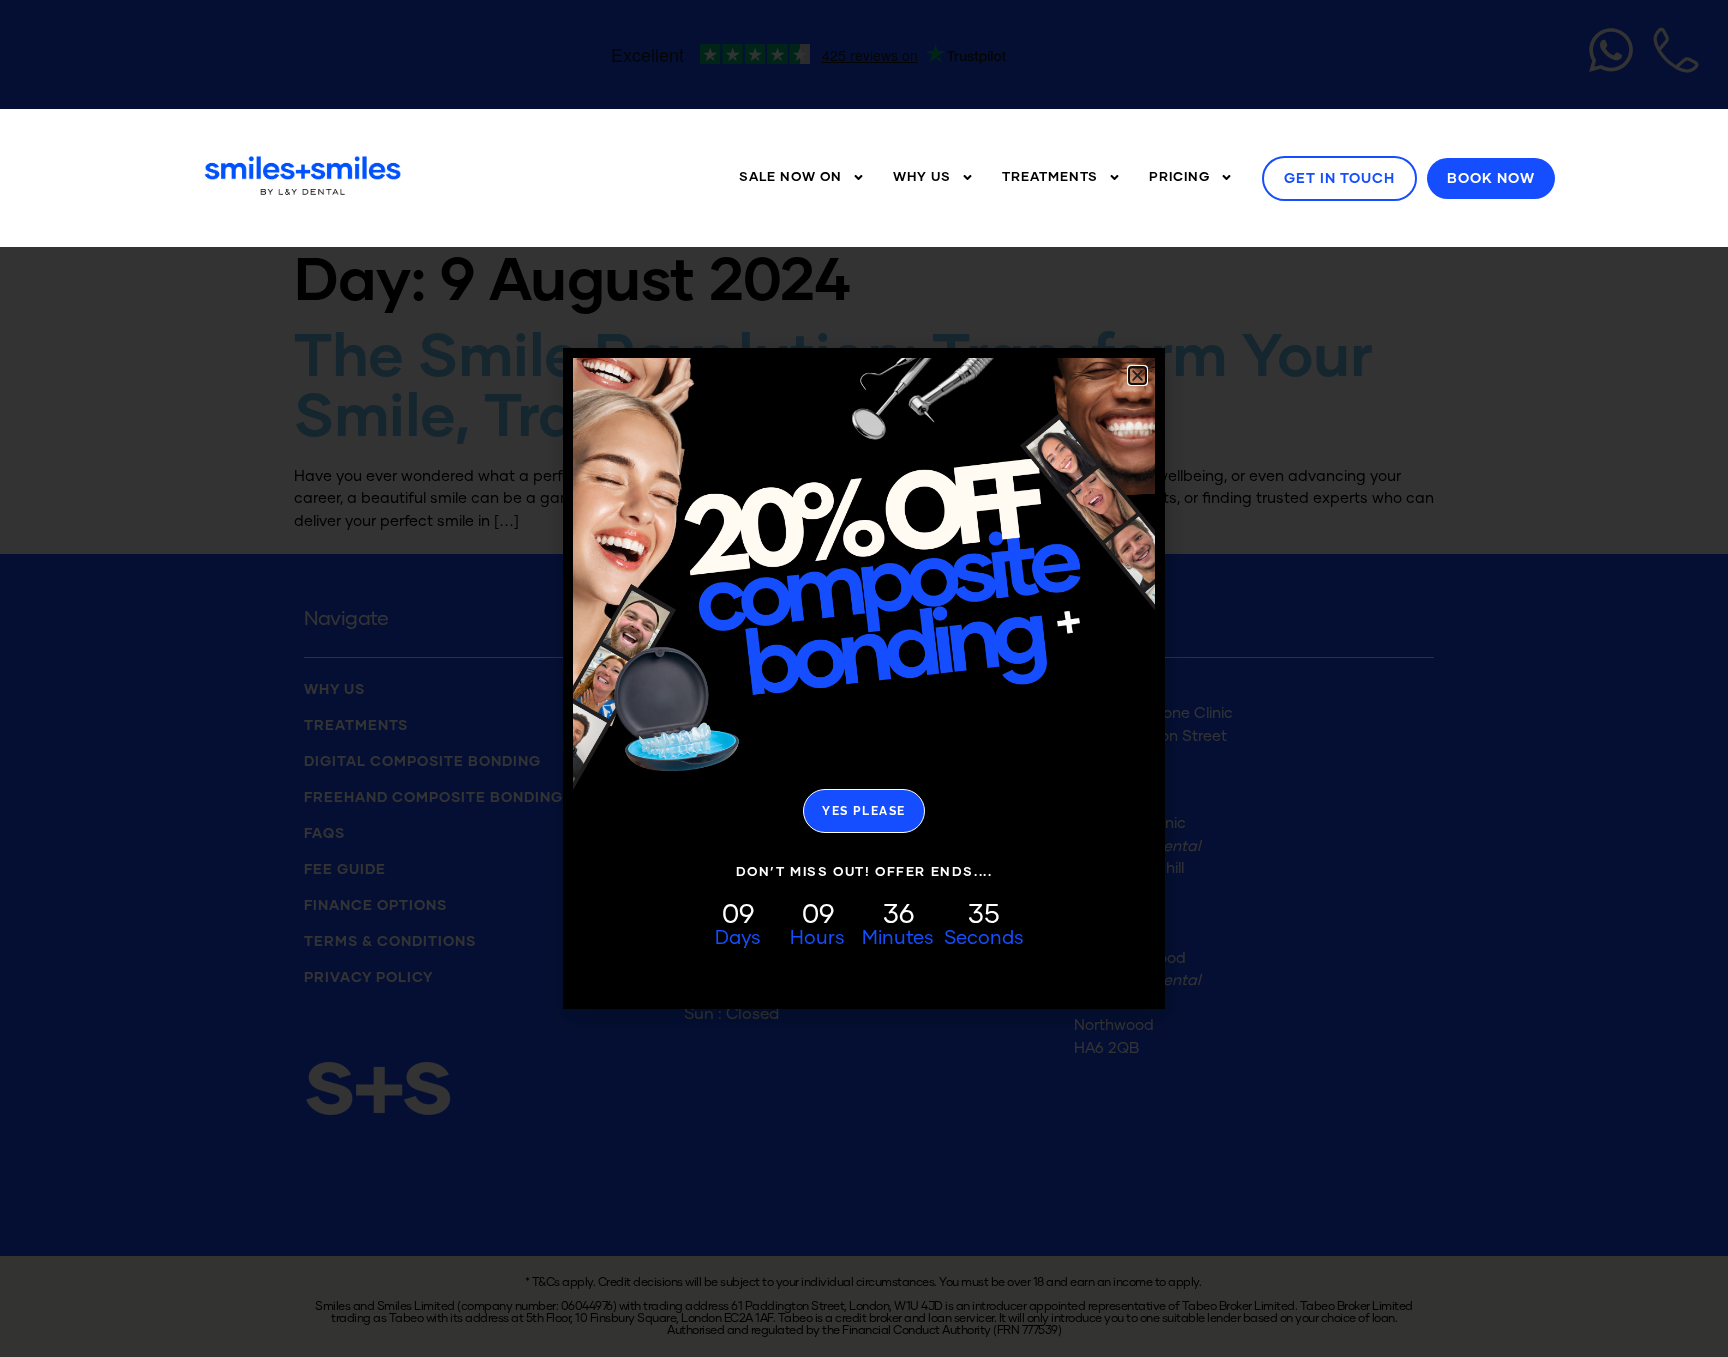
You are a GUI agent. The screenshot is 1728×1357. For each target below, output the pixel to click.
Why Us (922, 177)
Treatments (1050, 177)
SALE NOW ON (790, 177)
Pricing (1179, 177)
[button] (1137, 375)
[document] (864, 678)
